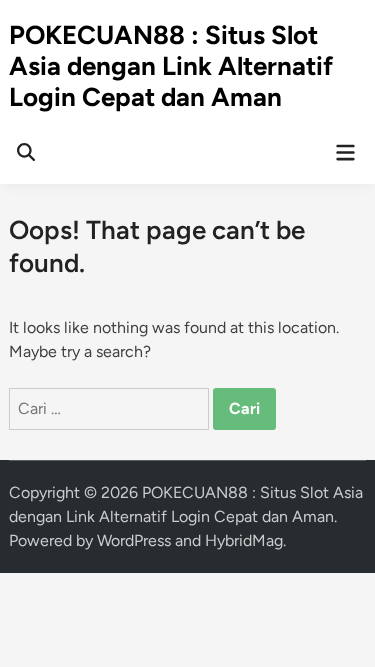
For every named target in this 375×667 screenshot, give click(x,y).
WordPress (134, 540)
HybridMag (244, 540)
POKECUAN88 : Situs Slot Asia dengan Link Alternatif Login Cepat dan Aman (171, 66)
